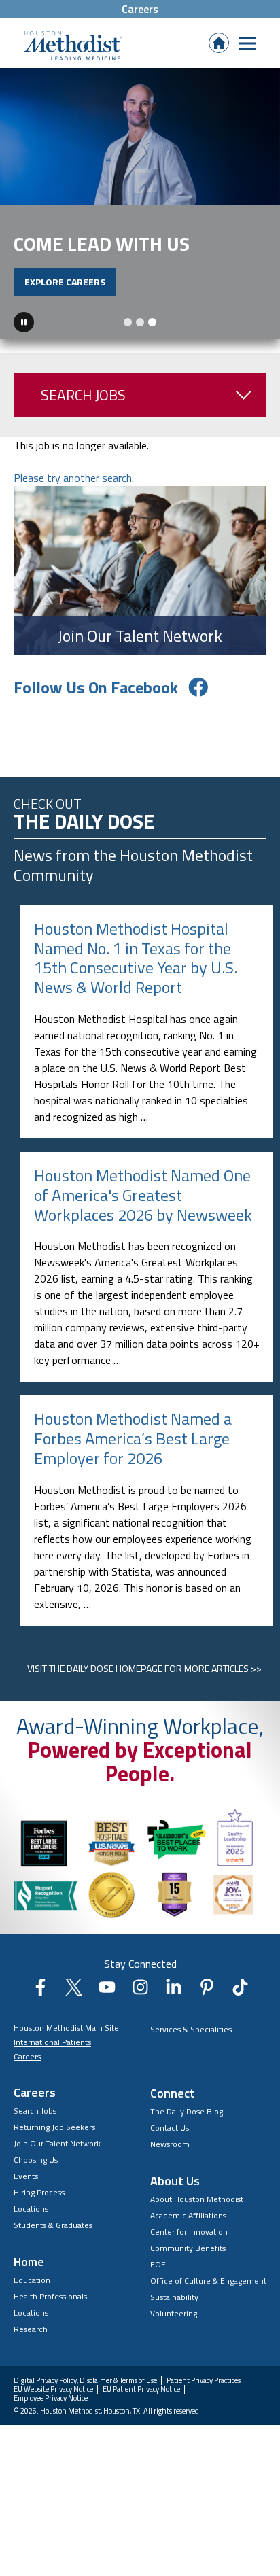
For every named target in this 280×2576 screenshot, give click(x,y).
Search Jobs (83, 395)
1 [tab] (128, 322)
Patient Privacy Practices (204, 2381)
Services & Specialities (191, 2029)
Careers (140, 9)
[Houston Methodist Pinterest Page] (207, 1991)
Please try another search (73, 478)
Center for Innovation (189, 2232)
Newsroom (170, 2144)
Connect (173, 2093)
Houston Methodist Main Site (66, 2028)
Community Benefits (188, 2248)
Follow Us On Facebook (96, 687)
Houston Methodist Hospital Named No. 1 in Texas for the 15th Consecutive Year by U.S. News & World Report (136, 958)
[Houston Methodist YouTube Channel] (107, 1991)
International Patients (52, 2042)
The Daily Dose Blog (187, 2111)
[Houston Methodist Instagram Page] (140, 1991)
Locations (31, 2209)
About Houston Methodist (197, 2199)
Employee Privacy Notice (51, 2398)
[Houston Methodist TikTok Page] (240, 1991)
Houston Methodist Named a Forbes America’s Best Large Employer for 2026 (133, 1438)
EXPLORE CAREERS (65, 282)
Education (32, 2280)
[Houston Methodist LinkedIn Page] (174, 1991)
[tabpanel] (140, 204)
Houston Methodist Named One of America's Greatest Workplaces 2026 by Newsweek (143, 1195)
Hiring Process (39, 2192)
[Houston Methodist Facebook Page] (40, 1991)
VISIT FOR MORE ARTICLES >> (144, 1668)
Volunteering (174, 2313)
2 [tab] (140, 322)
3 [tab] (152, 322)
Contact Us (170, 2128)
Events (26, 2176)
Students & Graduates (53, 2225)
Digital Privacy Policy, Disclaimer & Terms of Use (85, 2381)
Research (31, 2329)
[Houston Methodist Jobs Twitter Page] (74, 1991)
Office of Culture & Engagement (208, 2281)
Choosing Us (36, 2160)
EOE (158, 2264)
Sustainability (174, 2297)
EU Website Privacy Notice (53, 2389)
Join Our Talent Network (57, 2143)
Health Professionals (50, 2296)
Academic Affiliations (188, 2215)
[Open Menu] (248, 43)
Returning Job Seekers (54, 2127)
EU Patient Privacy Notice (141, 2389)
